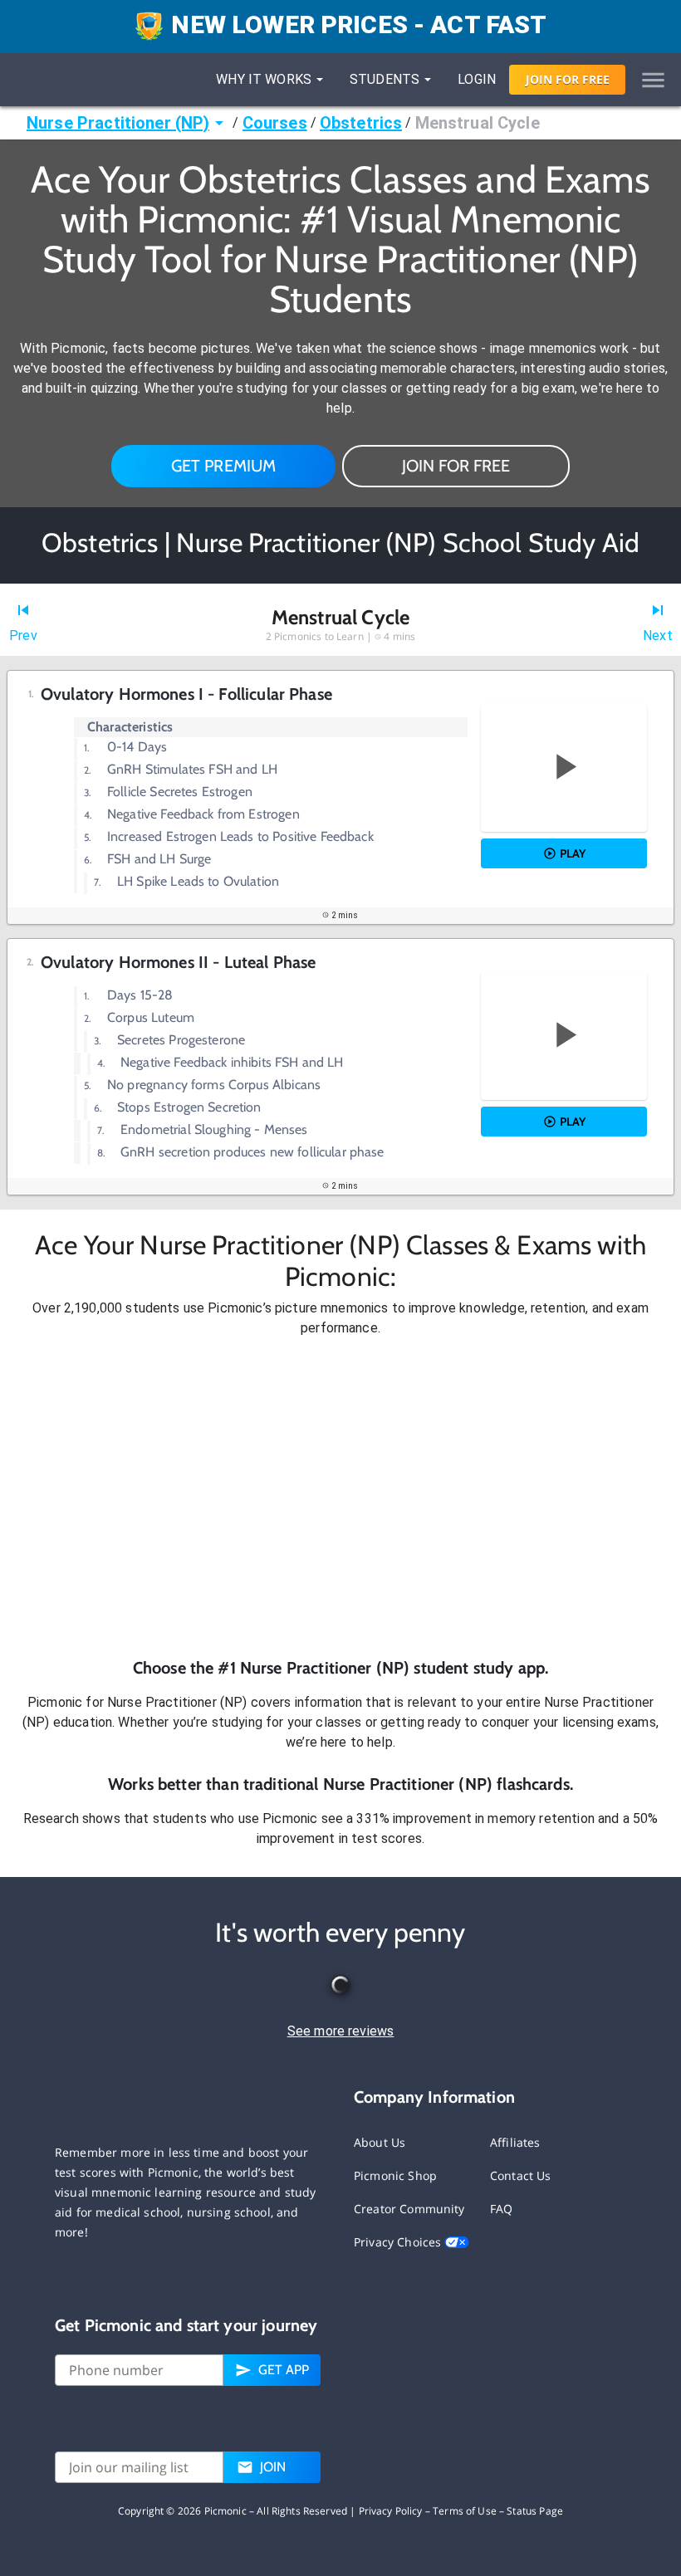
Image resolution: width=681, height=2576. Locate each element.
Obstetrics (361, 123)
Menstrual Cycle (478, 123)
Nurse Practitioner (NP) (118, 123)
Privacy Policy (391, 2511)
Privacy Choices (399, 2242)
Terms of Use (465, 2511)
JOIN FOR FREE (456, 466)
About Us (380, 2142)
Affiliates (515, 2142)
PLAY (573, 853)
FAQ (501, 2209)
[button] (340, 1497)
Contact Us (521, 2175)
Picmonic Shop (395, 2175)
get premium (224, 466)
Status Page (535, 2511)
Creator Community (409, 2209)
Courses (275, 123)
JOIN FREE (568, 79)
